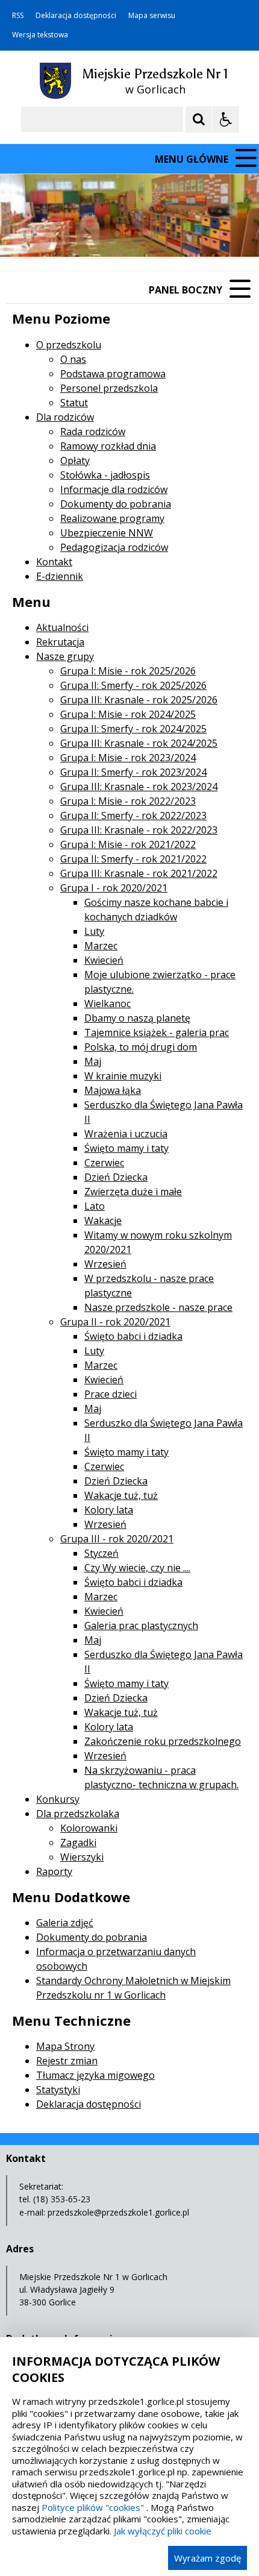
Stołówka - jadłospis (105, 475)
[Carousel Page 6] (174, 234)
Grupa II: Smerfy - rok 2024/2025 (133, 729)
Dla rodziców (65, 417)
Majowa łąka (113, 1090)
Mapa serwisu (152, 16)
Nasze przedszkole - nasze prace (158, 1307)
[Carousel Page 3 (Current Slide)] (140, 234)
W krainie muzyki (123, 1076)
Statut (74, 403)
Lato (95, 1206)
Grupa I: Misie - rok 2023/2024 (128, 758)
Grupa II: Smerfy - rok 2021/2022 (133, 859)
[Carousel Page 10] (220, 234)
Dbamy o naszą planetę (137, 1018)
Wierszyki (82, 1857)
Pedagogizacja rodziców (114, 547)
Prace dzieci (111, 1394)
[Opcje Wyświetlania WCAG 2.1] (226, 119)
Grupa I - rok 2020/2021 (114, 888)
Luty (94, 931)
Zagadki (78, 1842)
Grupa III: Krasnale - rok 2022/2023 (139, 830)
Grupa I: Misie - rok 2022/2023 (128, 801)
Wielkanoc (108, 1004)
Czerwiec (104, 1163)
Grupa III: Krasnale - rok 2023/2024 (139, 787)
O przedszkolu (69, 345)
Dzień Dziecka (116, 1177)
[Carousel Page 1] (117, 234)
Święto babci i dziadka (133, 1336)
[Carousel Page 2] (129, 234)
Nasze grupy (65, 656)
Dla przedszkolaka (78, 1814)
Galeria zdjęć (65, 1923)
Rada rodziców (93, 432)
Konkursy (58, 1799)
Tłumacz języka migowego (95, 2075)
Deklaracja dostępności (76, 16)
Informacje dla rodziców (114, 489)
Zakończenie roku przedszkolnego (163, 1741)
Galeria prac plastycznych (141, 1626)
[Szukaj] (199, 119)
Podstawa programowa (113, 374)
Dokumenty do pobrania (116, 504)
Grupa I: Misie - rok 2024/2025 (128, 714)
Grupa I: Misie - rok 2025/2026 (128, 671)
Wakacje (103, 1220)
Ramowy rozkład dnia (108, 446)
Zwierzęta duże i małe (133, 1192)
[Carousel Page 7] (186, 234)
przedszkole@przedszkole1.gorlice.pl (118, 2212)
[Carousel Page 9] (209, 234)
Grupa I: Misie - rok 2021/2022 (128, 844)
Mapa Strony (65, 2046)
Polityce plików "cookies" (93, 2507)
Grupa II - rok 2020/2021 (115, 1322)
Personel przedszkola (109, 388)
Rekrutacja (60, 642)
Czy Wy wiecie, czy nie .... (137, 1568)
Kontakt (54, 562)
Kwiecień (104, 960)
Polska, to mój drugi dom (141, 1047)
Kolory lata (109, 1510)
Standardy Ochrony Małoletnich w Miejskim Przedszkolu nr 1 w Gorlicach (133, 1988)
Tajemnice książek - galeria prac (157, 1032)
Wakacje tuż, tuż (121, 1495)
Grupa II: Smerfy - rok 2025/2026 (133, 685)
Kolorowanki (89, 1828)
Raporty (54, 1871)
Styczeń (101, 1553)
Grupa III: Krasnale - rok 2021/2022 (139, 873)
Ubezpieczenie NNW (107, 533)
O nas (73, 359)
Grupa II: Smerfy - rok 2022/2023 (133, 815)
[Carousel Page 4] (151, 234)
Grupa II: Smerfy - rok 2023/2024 (133, 772)
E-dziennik (60, 576)
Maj (93, 1061)
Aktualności (62, 627)
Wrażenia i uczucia (126, 1134)
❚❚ (24, 234)
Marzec (101, 946)
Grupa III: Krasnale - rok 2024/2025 (139, 743)
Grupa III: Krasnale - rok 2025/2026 (139, 700)
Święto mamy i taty (126, 1148)
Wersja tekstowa (40, 35)
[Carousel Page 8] (197, 234)
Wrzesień (105, 1264)
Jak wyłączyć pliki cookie (163, 2531)
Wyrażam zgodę (208, 2558)
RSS (18, 16)
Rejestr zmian (67, 2061)
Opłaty (75, 460)
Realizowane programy (112, 518)
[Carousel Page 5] (163, 234)
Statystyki (58, 2090)
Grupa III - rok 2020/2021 (117, 1539)
